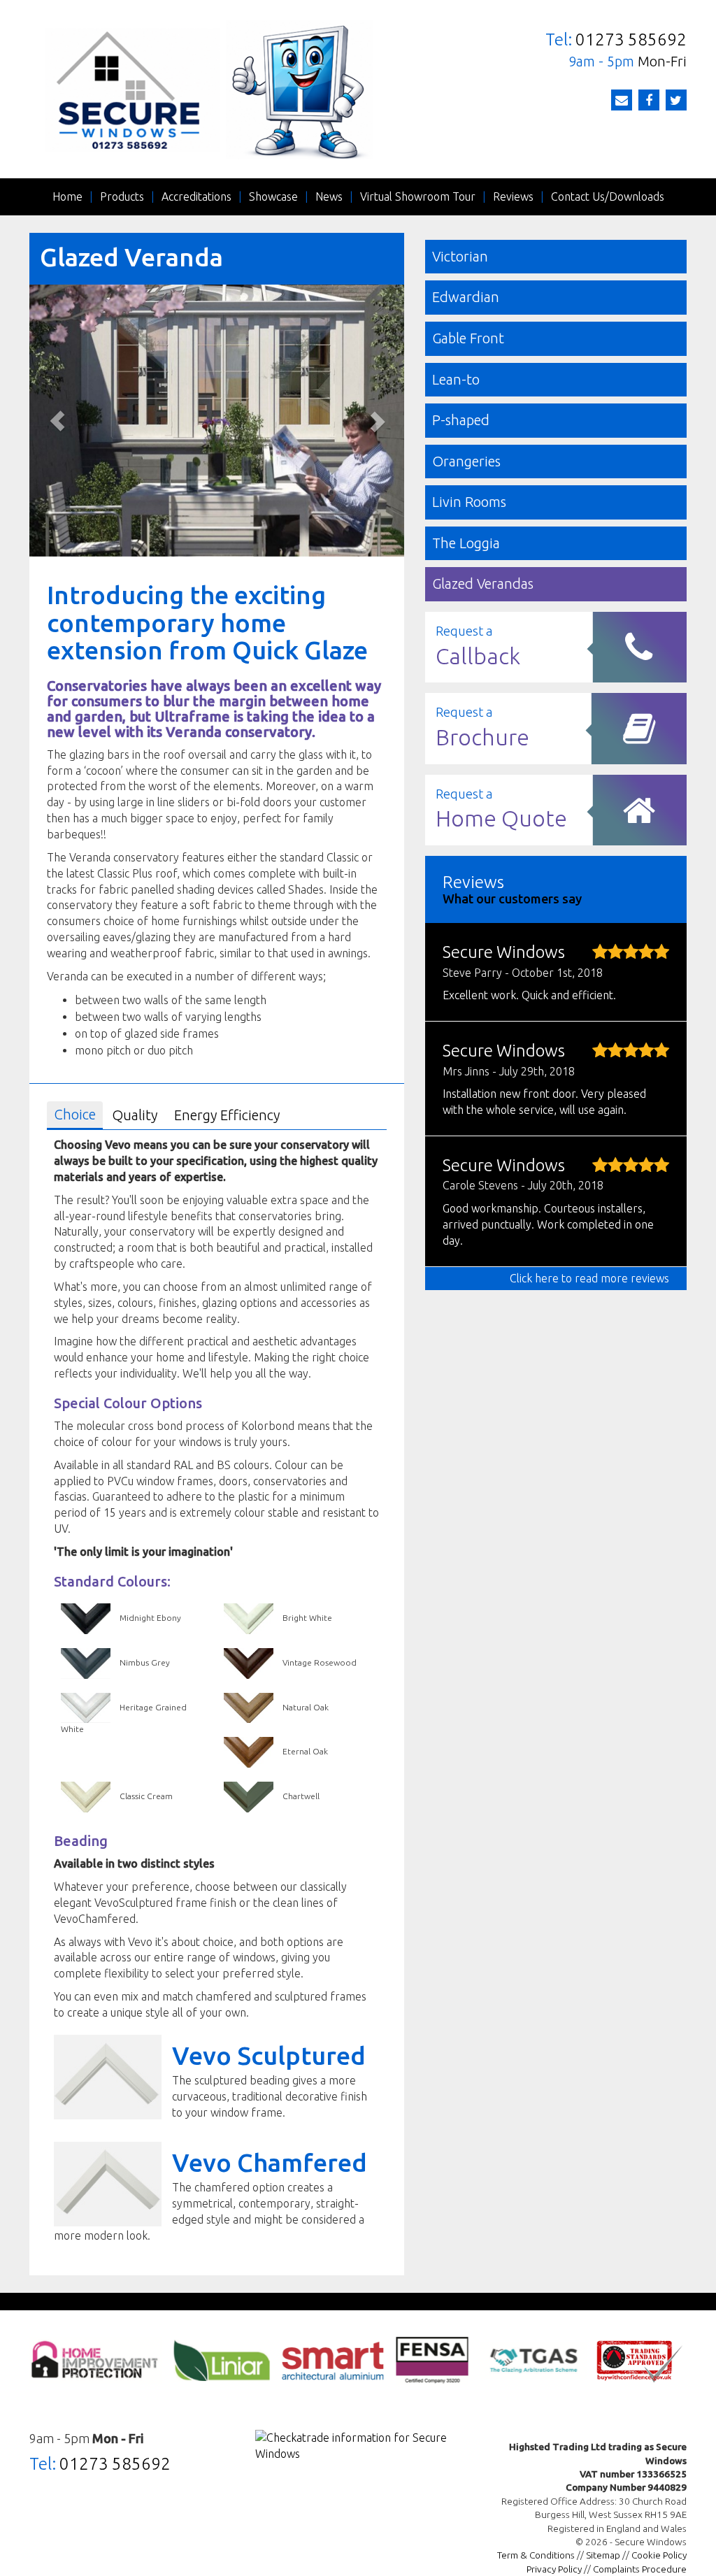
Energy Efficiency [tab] (227, 1115)
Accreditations (196, 196)
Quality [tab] (135, 1115)
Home (67, 196)
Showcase (273, 196)
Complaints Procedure (640, 2569)
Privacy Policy (554, 2569)
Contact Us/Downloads (608, 196)
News (329, 196)
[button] (57, 421)
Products (122, 196)
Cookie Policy (659, 2555)
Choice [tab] (75, 1114)
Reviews (513, 196)
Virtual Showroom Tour (418, 196)
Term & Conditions (536, 2555)
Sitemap (603, 2555)
